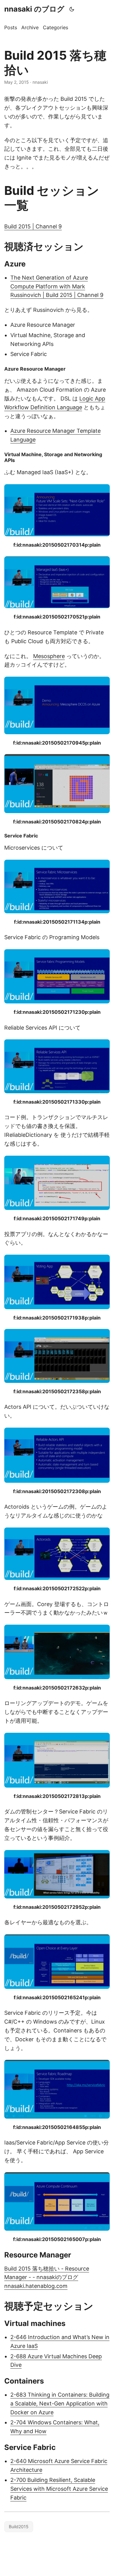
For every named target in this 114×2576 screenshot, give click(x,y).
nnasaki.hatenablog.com (36, 2286)
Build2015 (19, 2527)
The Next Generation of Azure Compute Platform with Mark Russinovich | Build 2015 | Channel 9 (57, 286)
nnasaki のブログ (34, 9)
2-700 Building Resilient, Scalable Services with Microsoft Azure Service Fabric (59, 2489)
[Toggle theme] (72, 9)
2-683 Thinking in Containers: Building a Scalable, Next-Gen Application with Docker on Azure (60, 2403)
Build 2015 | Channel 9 (33, 226)
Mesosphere (49, 656)
